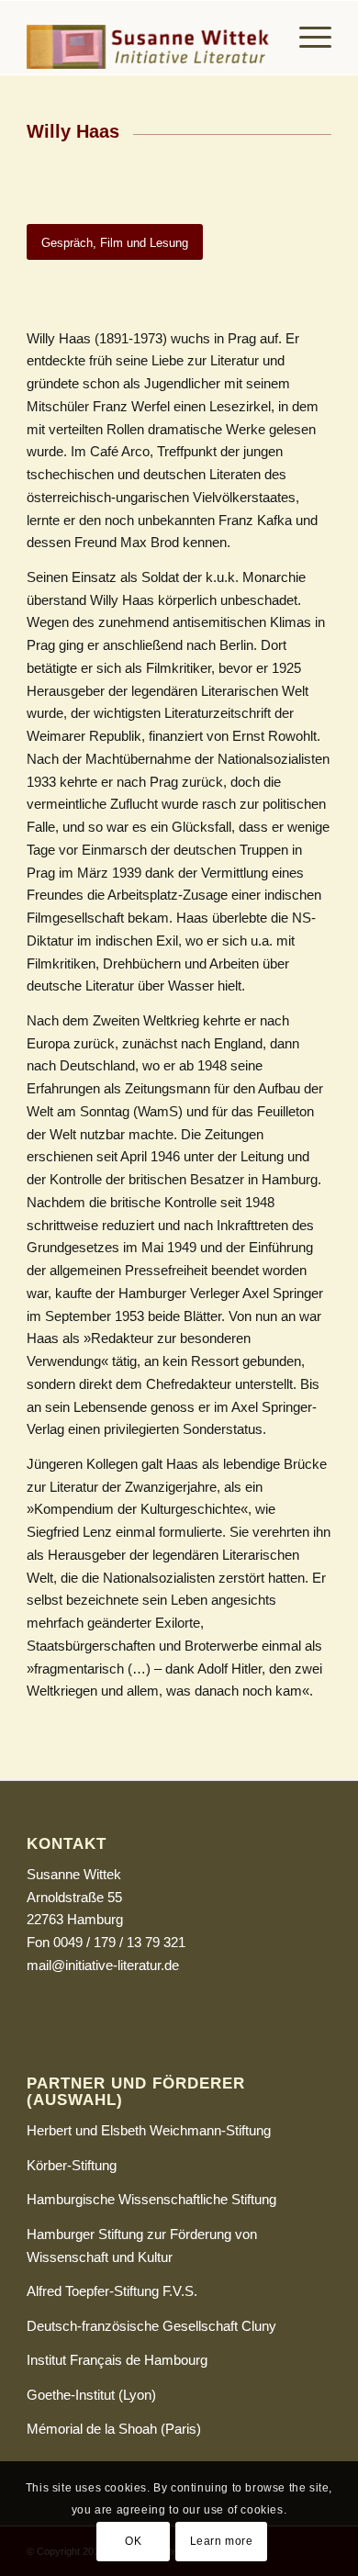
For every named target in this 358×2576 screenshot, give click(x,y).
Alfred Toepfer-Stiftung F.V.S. (112, 2291)
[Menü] (306, 38)
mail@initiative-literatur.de (103, 1965)
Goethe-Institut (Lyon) (91, 2395)
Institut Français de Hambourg (117, 2360)
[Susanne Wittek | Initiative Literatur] (148, 38)
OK (133, 2541)
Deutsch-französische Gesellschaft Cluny (151, 2326)
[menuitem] (306, 38)
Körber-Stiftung (72, 2165)
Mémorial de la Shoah (92, 2429)
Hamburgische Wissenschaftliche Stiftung (151, 2199)
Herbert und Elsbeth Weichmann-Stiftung (149, 2130)
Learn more (222, 2541)
